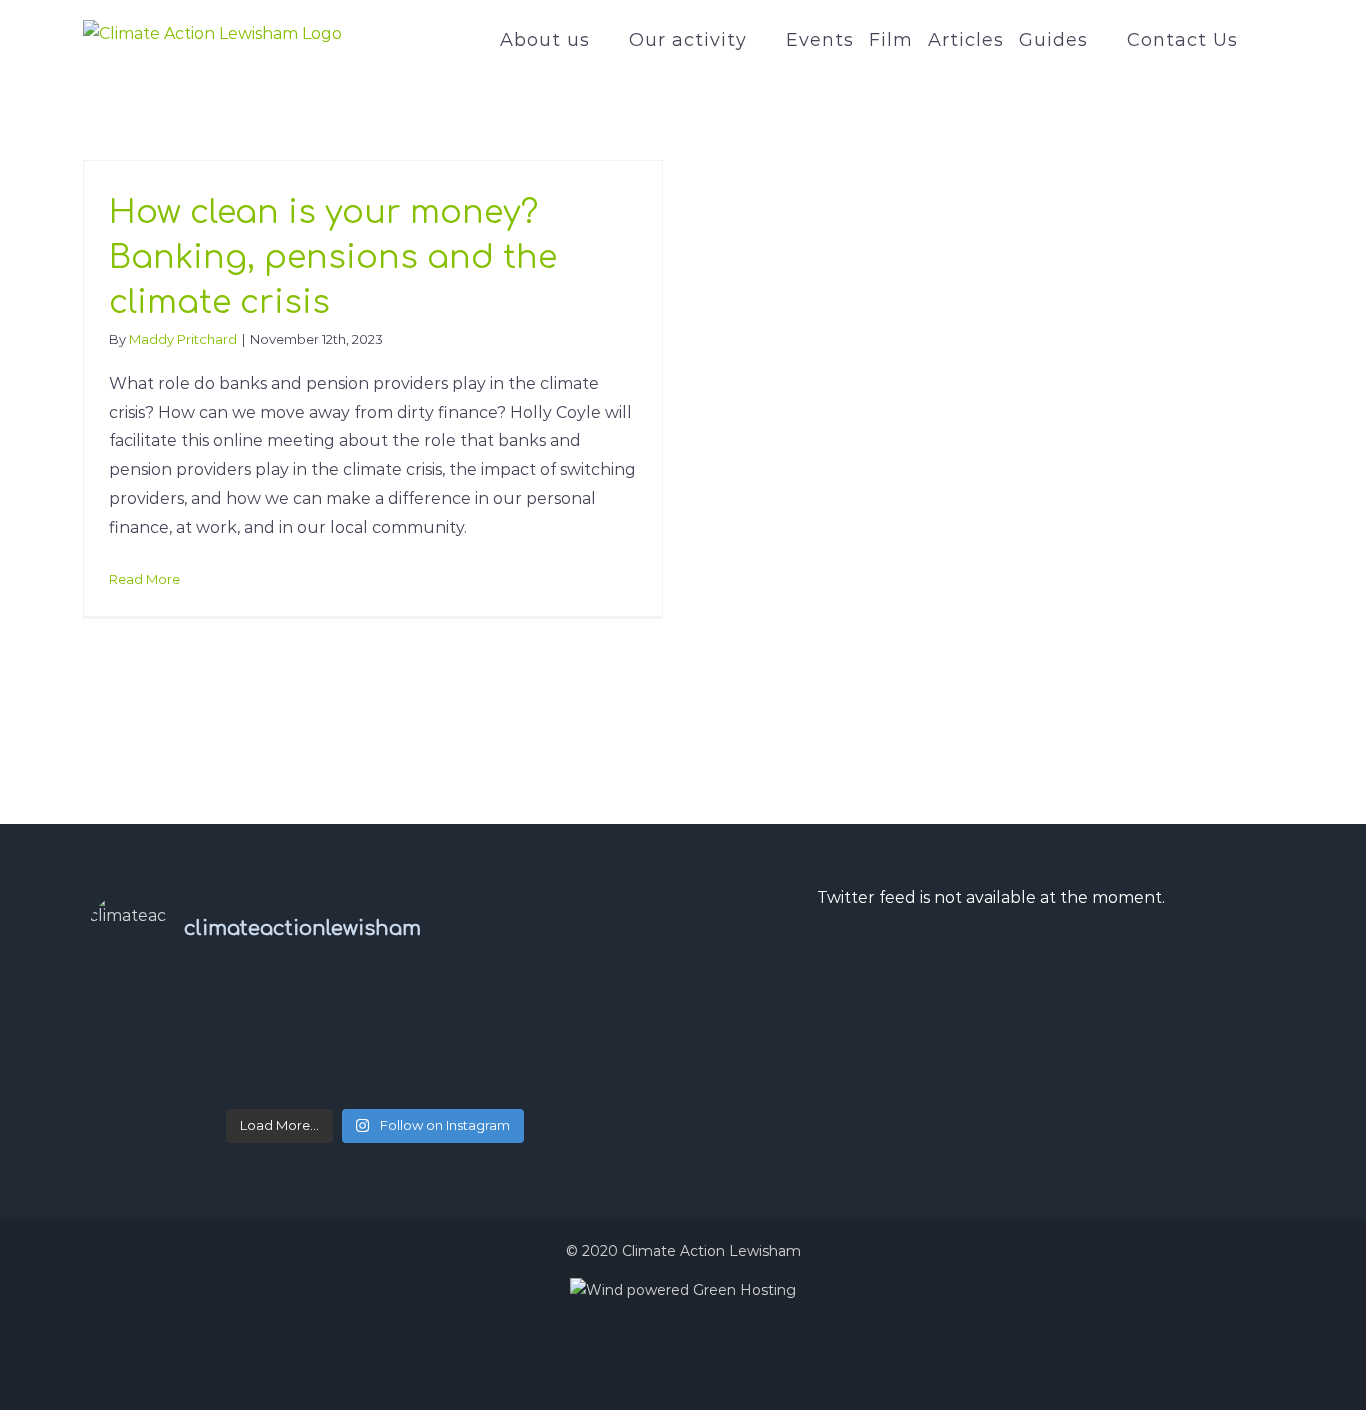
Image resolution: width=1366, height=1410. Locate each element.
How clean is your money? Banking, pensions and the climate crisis (333, 257)
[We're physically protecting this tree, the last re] (565, 1056)
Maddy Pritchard (183, 339)
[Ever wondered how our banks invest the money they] (565, 1000)
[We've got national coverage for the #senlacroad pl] (184, 1056)
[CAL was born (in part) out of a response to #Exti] (184, 1028)
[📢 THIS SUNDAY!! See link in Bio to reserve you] (375, 1000)
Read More (144, 579)
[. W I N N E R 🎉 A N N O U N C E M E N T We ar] (184, 1084)
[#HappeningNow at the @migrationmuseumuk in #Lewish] (375, 1028)
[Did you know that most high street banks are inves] (184, 1000)
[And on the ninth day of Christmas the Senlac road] (375, 1056)
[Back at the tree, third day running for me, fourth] (565, 1028)
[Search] (1260, 40)
